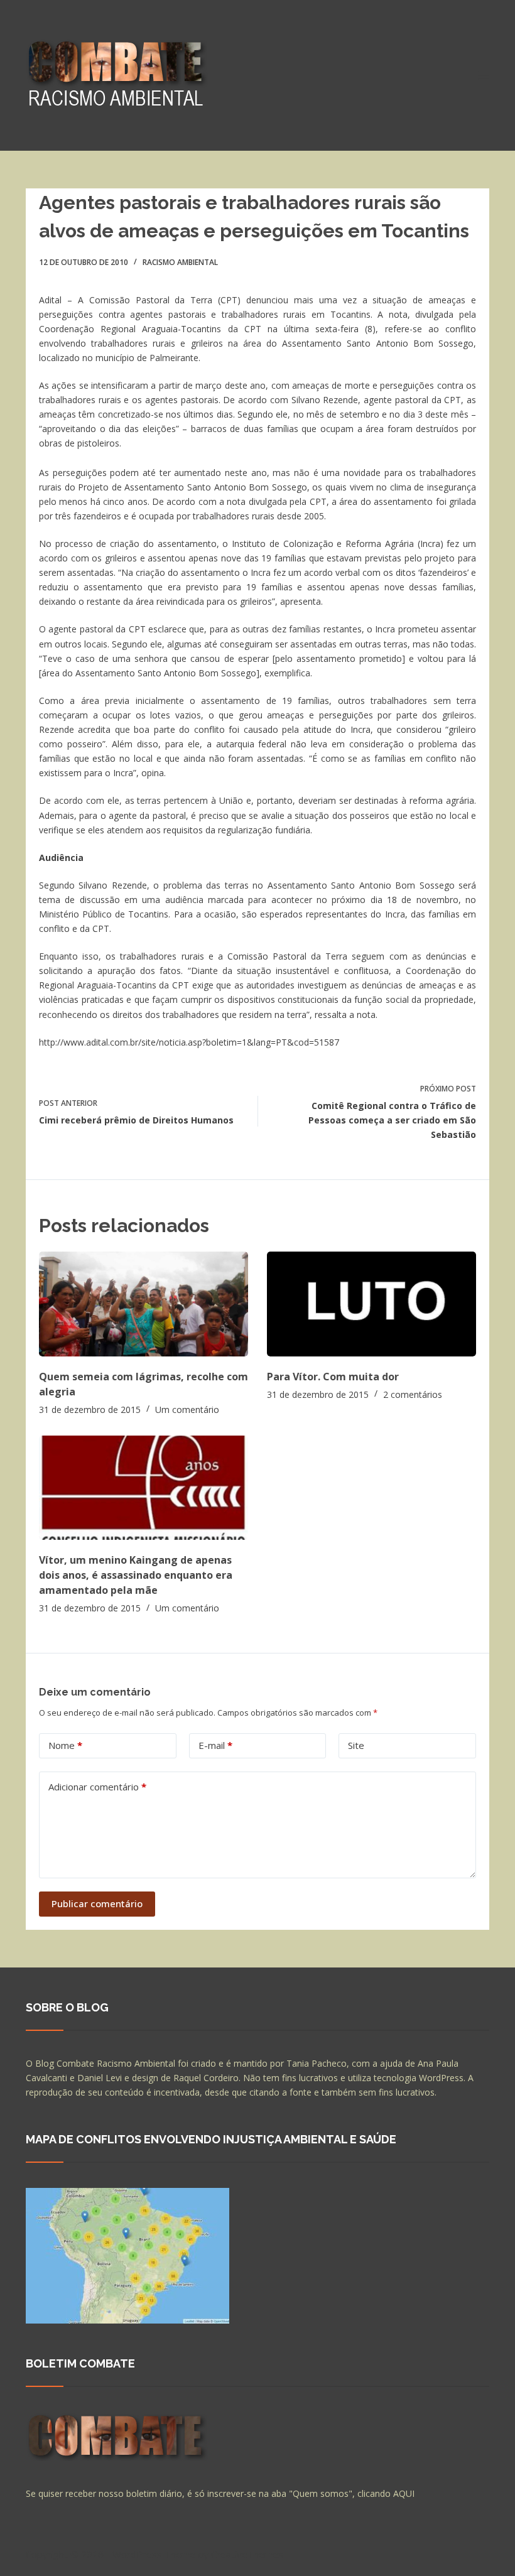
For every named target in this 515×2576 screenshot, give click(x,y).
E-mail (215, 1745)
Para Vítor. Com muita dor (333, 1377)
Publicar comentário (97, 1903)
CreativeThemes (247, 2554)
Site (356, 1745)
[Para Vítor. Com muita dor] (371, 1304)
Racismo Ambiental (180, 262)
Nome (65, 1745)
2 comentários (413, 1394)
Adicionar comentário (97, 1787)
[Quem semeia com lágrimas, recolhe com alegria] (144, 1304)
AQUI (404, 2493)
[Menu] (484, 75)
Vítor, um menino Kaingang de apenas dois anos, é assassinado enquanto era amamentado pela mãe (136, 1575)
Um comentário (187, 1410)
